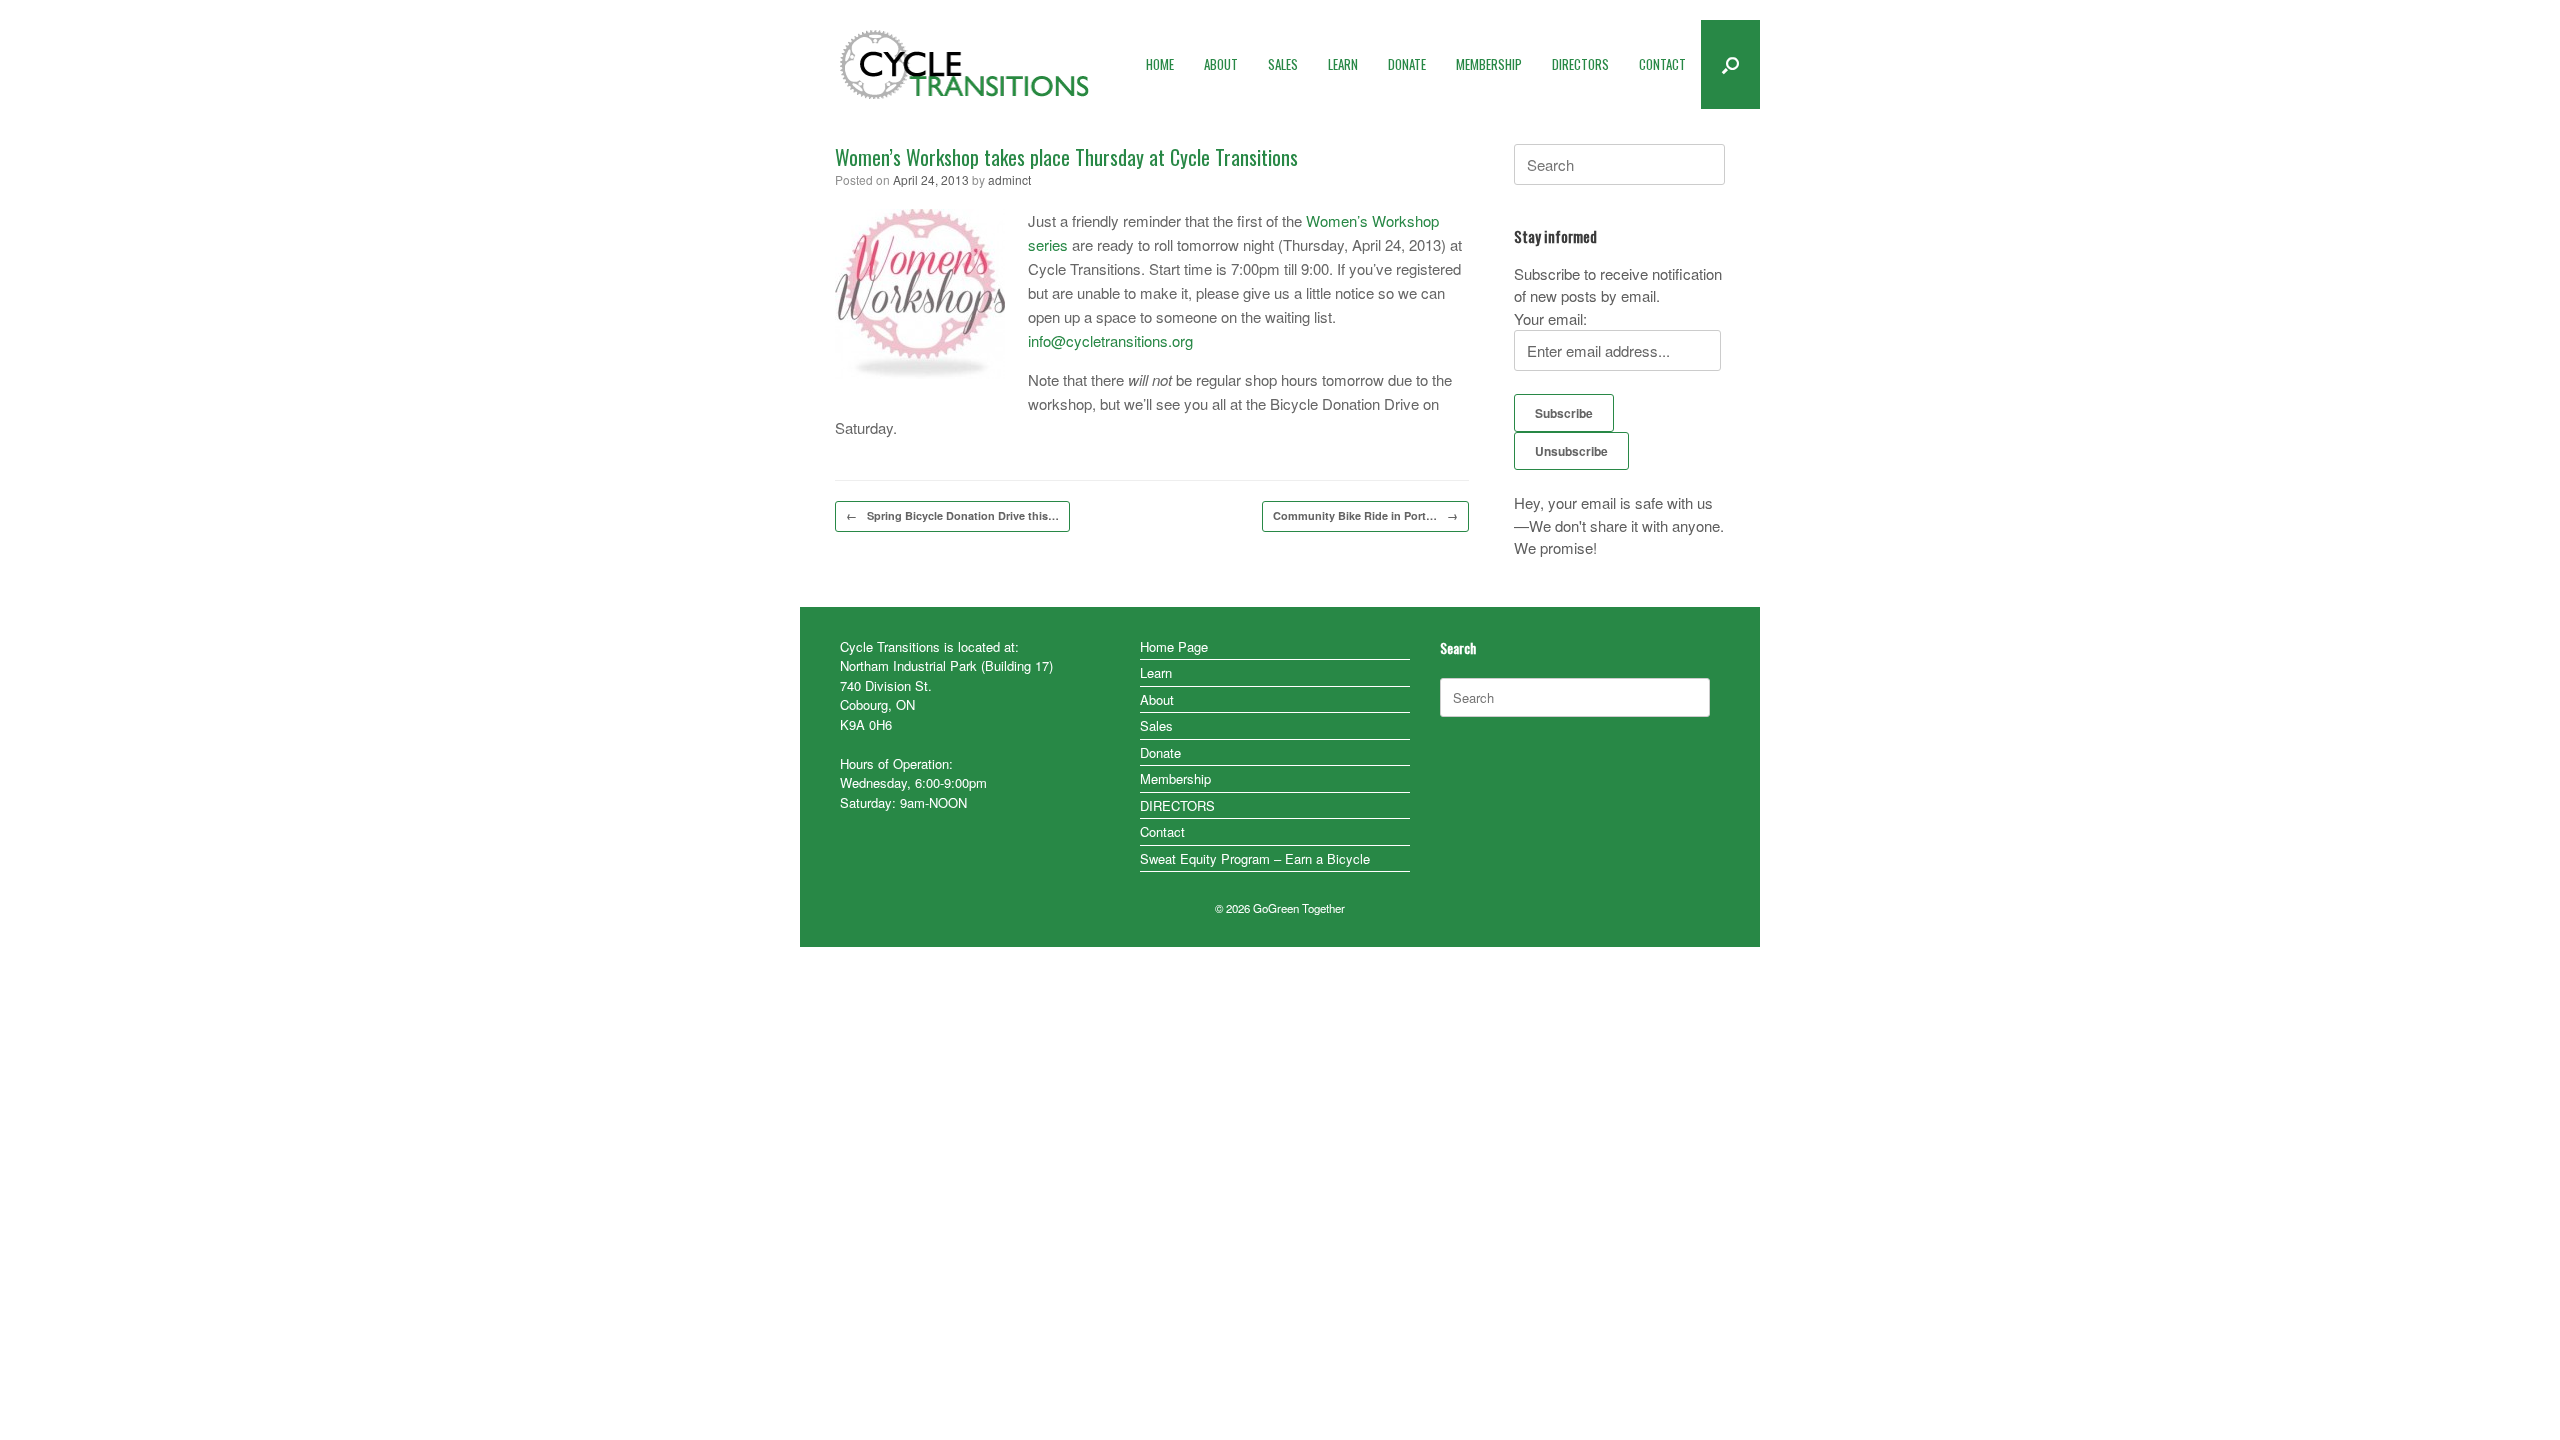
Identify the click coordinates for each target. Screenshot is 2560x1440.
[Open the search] (1730, 64)
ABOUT (1221, 64)
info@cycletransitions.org (1110, 340)
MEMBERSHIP (1489, 64)
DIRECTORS (1580, 64)
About (1157, 699)
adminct (1009, 179)
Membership (1175, 778)
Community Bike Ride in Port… (1365, 515)
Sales (1156, 725)
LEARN (1343, 64)
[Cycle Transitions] (965, 64)
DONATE (1407, 64)
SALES (1283, 64)
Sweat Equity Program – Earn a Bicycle (1255, 858)
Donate (1160, 752)
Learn (1156, 672)
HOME (1160, 64)
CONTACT (1662, 64)
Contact (1162, 831)
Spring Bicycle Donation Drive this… (952, 515)
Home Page (1174, 646)
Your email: (1550, 318)
